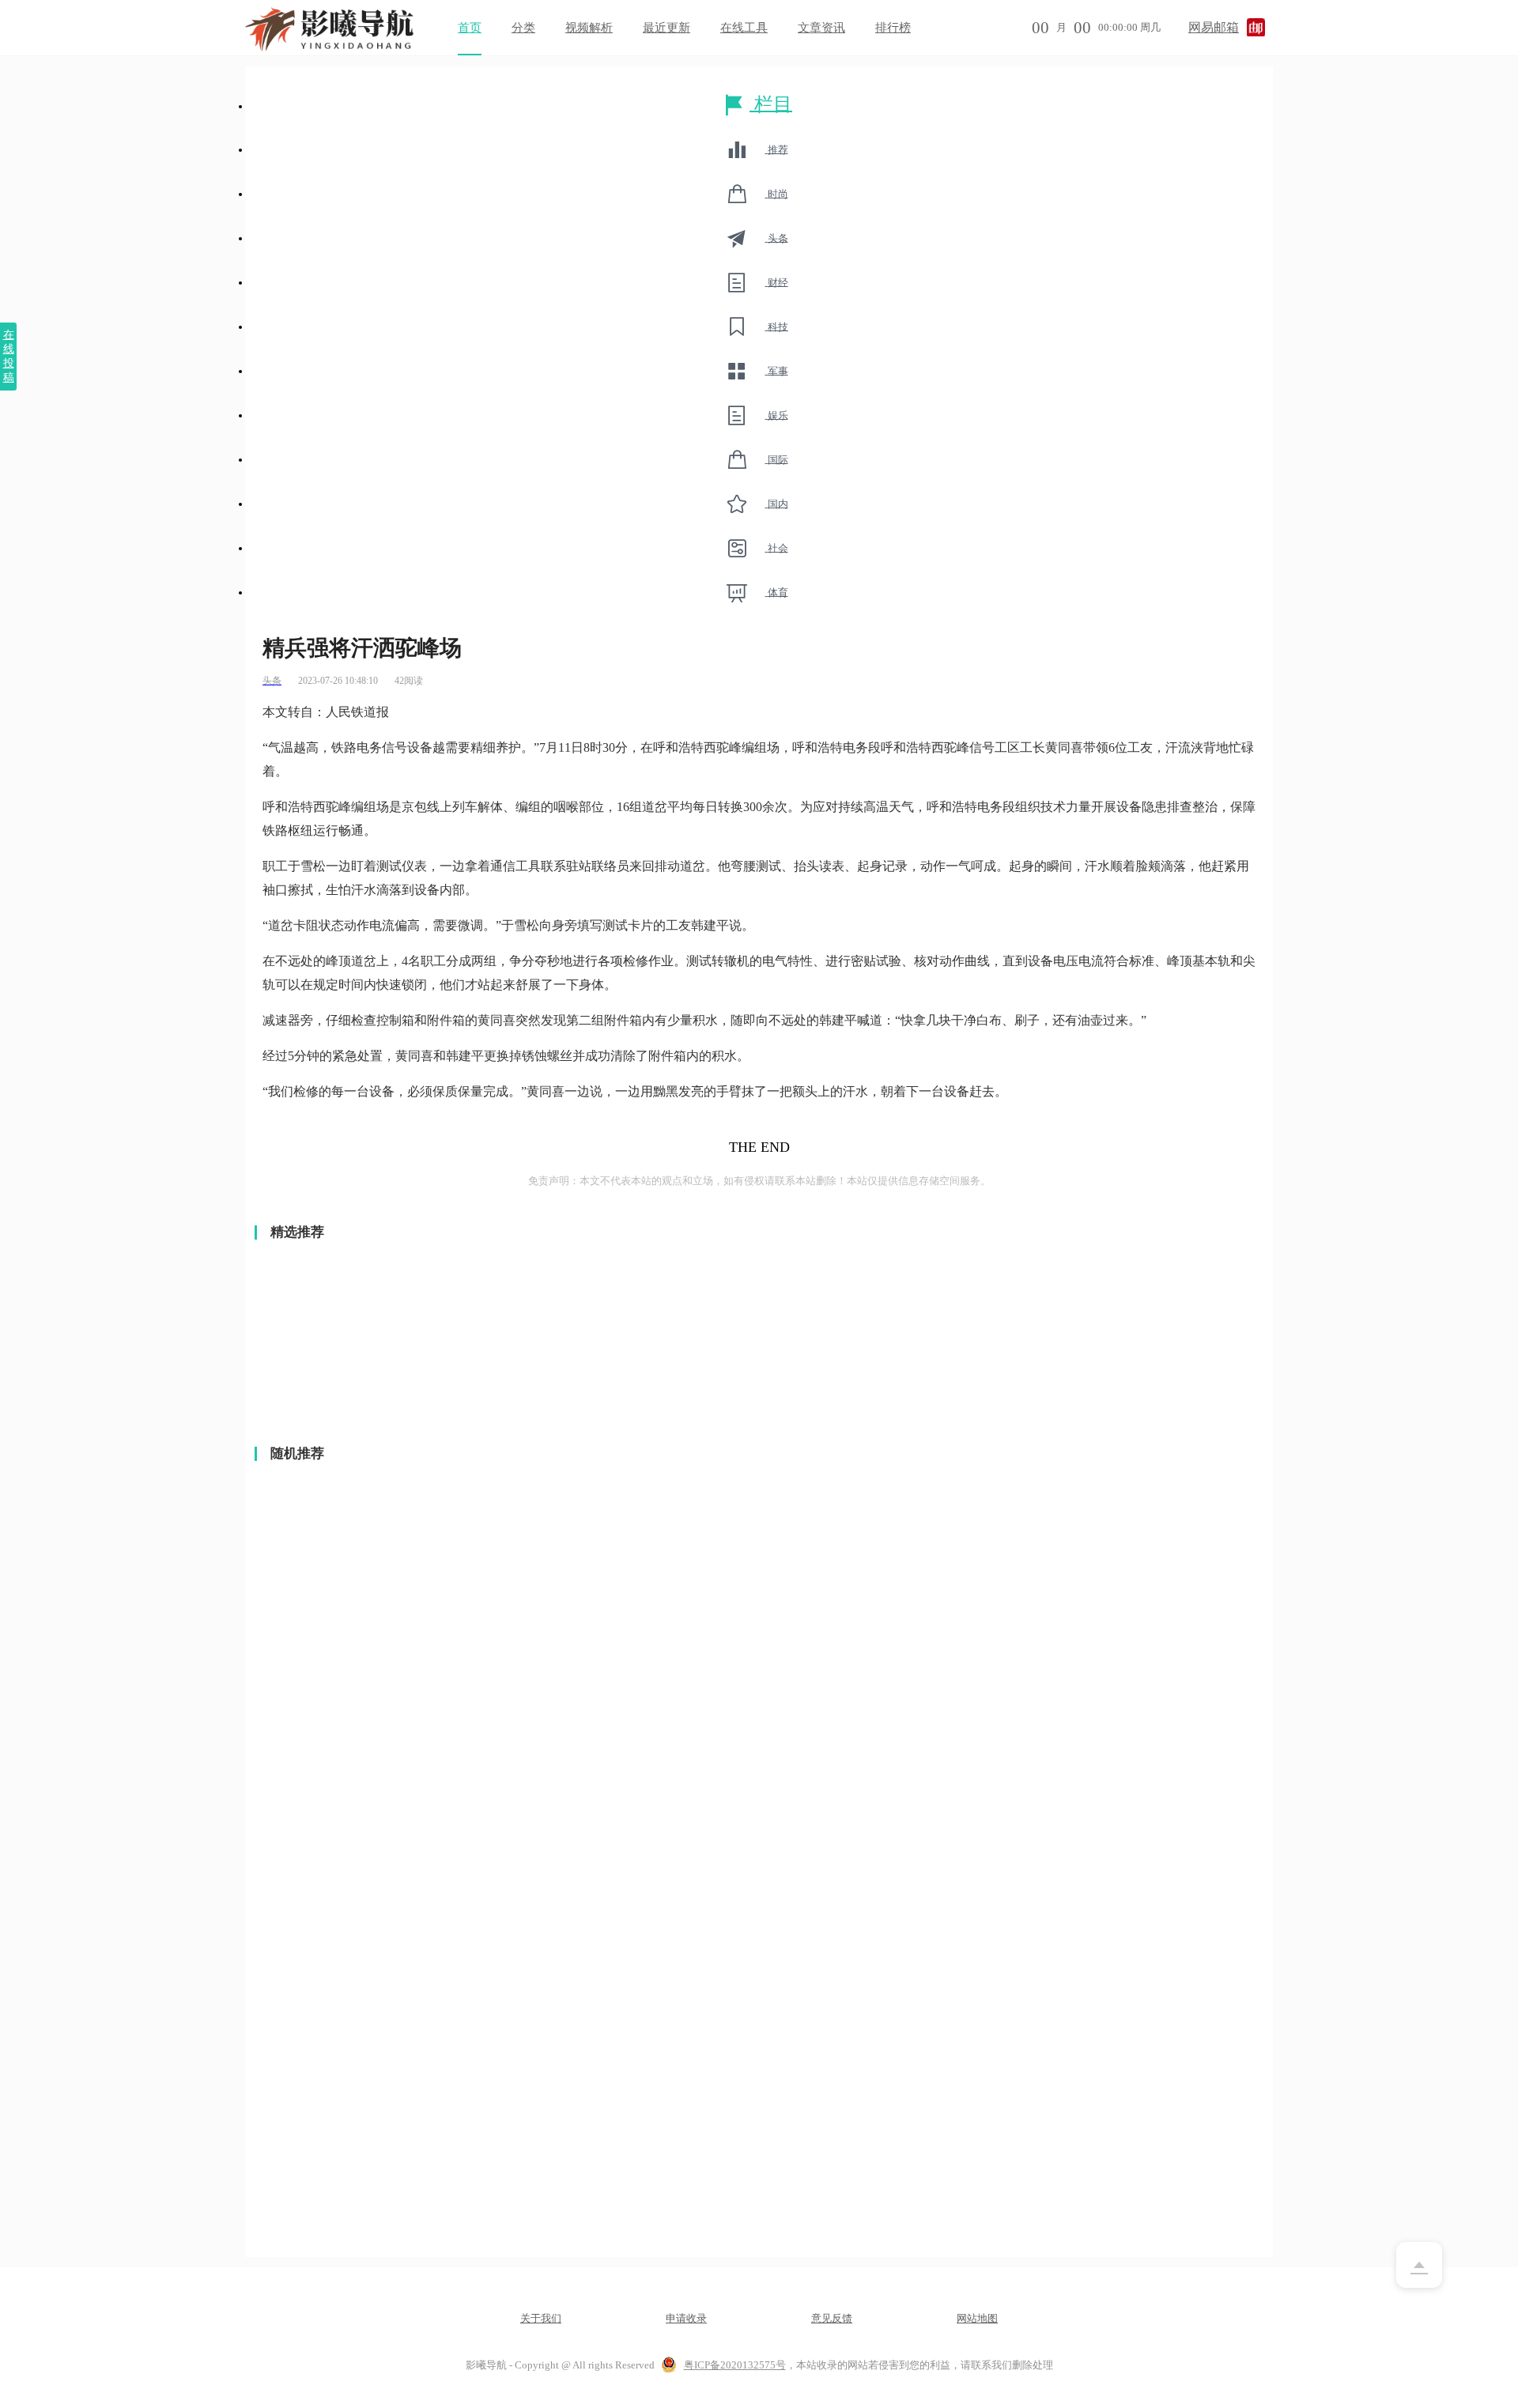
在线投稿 (9, 356)
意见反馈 (832, 2318)
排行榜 (893, 28)
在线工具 (744, 28)
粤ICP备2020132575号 (735, 2365)
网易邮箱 (1214, 27)
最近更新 (666, 28)
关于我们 (541, 2318)
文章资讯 (821, 28)
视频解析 (589, 28)
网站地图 (977, 2318)
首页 (470, 28)
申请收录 (686, 2318)
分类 (523, 28)
